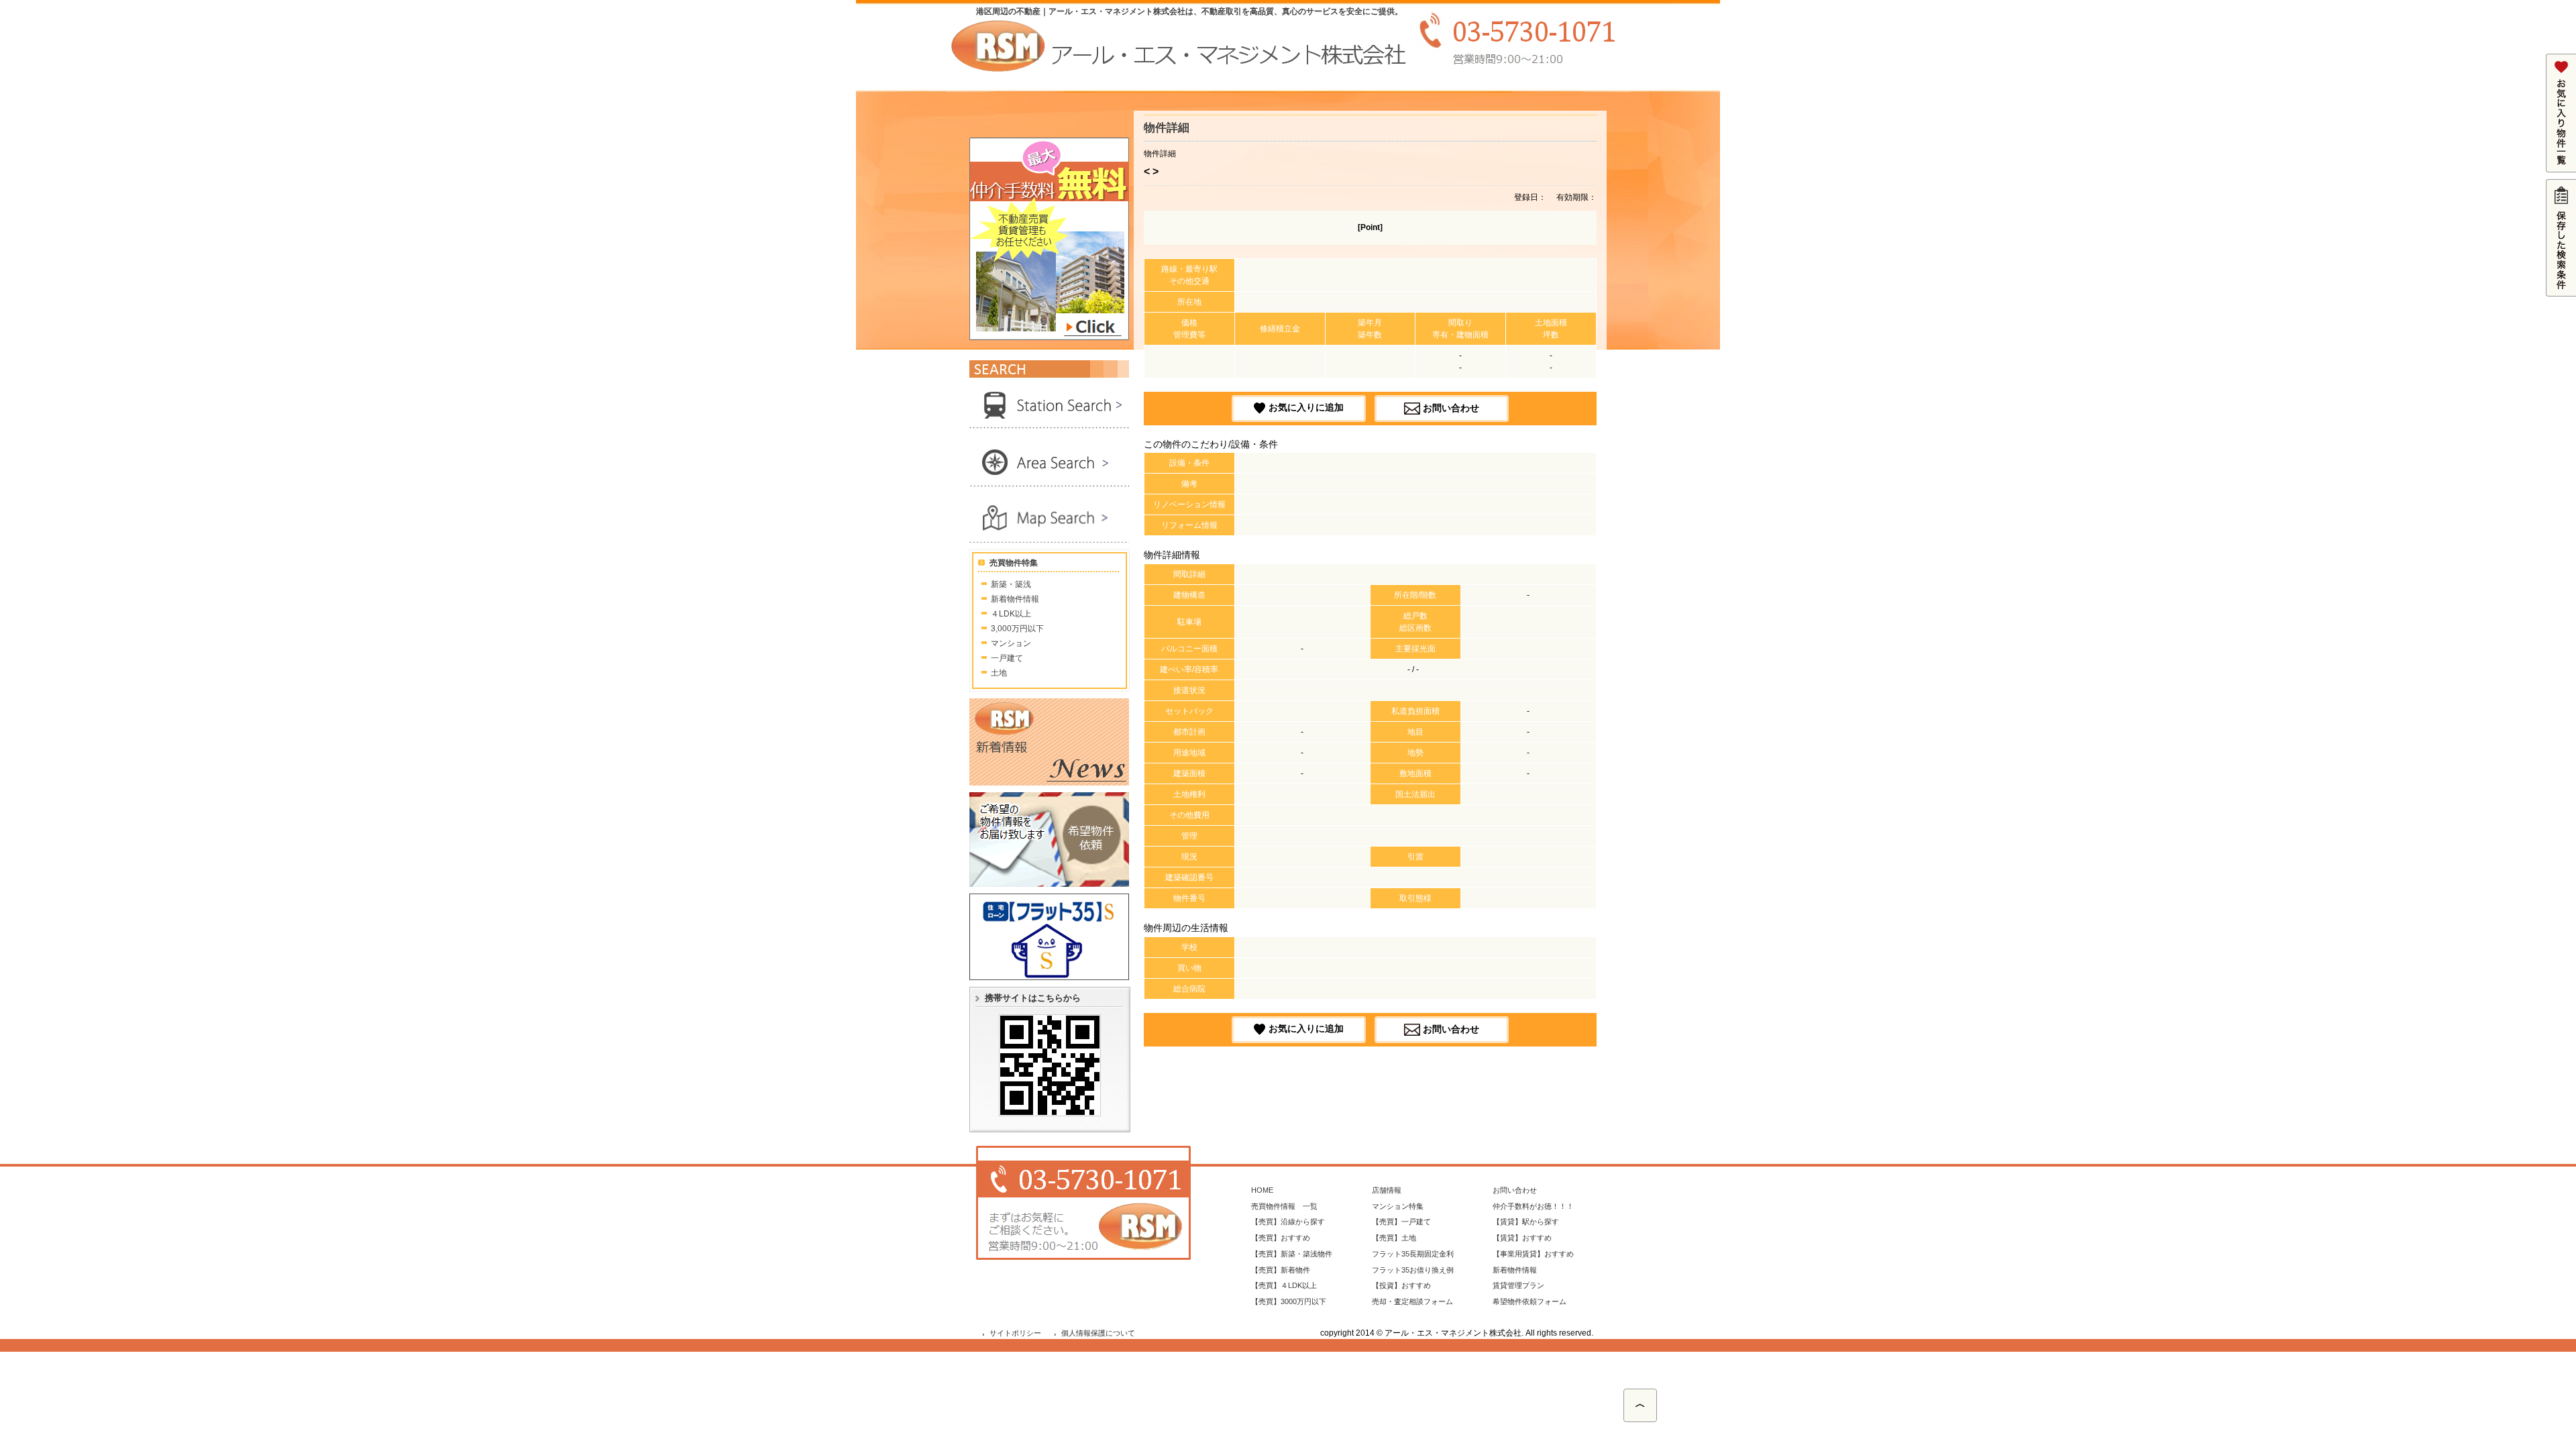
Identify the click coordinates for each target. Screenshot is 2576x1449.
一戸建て (1007, 658)
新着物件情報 (1015, 599)
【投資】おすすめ (1401, 1285)
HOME (1262, 1190)
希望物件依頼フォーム (1529, 1301)
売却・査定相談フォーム (1412, 1301)
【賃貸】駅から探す (1526, 1222)
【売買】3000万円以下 (1289, 1301)
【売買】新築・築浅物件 (1292, 1254)
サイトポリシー (1015, 1333)
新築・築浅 (1011, 584)
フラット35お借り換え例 (1413, 1270)
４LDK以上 (1011, 614)
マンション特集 (1398, 1206)
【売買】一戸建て (1401, 1222)
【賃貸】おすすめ (1522, 1238)
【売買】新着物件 (1281, 1270)
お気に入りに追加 (1306, 407)
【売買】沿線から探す (1288, 1222)
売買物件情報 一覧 (1284, 1206)
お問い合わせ (1451, 407)
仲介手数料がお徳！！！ (1533, 1206)
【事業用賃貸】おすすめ (1533, 1254)
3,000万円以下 (1017, 629)
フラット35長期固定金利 (1413, 1254)
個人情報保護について (1098, 1333)
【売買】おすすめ (1281, 1238)
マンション (1011, 643)
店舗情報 (1387, 1190)
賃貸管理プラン (1518, 1285)
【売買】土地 (1394, 1238)
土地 (999, 673)
